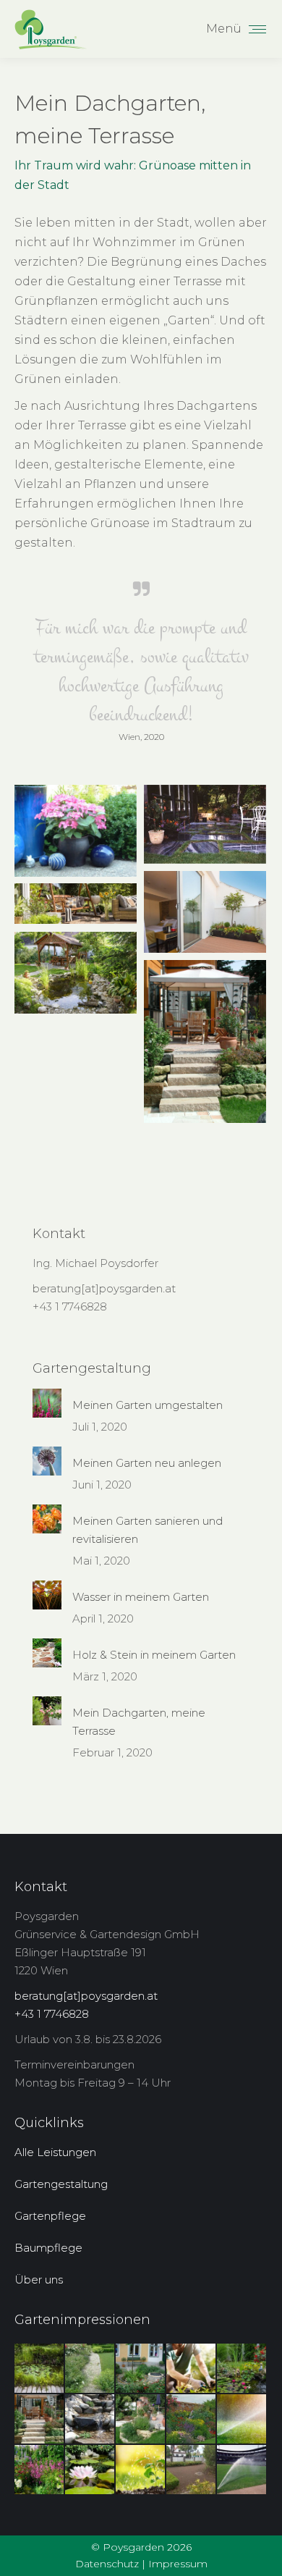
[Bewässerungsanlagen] (242, 2420)
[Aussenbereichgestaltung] (141, 2369)
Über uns (39, 2280)
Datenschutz (107, 2564)
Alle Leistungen (55, 2152)
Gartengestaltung (61, 2184)
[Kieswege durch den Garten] (90, 2369)
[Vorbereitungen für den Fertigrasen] (192, 2470)
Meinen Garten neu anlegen (147, 1463)
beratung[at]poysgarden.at (104, 1288)
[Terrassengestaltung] (76, 831)
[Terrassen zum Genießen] (76, 904)
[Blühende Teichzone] (90, 2470)
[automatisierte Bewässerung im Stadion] (242, 2470)
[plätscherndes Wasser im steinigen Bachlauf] (90, 2420)
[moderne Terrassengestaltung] (205, 912)
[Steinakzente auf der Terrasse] (205, 824)
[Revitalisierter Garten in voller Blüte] (40, 2470)
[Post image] (47, 1403)
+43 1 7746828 (70, 1306)
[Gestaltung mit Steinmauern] (141, 2420)
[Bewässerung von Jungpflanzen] (141, 2470)
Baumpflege (48, 2248)
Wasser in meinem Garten (141, 1597)
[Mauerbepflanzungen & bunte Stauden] (192, 2420)
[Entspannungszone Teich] (242, 2369)
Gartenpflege (50, 2216)
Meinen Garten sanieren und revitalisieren (148, 1530)
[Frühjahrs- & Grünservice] (192, 2369)
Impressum (178, 2564)
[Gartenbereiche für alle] (76, 973)
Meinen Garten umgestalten (148, 1405)
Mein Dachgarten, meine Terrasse (139, 1722)
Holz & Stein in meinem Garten (154, 1655)
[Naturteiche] (40, 2369)
